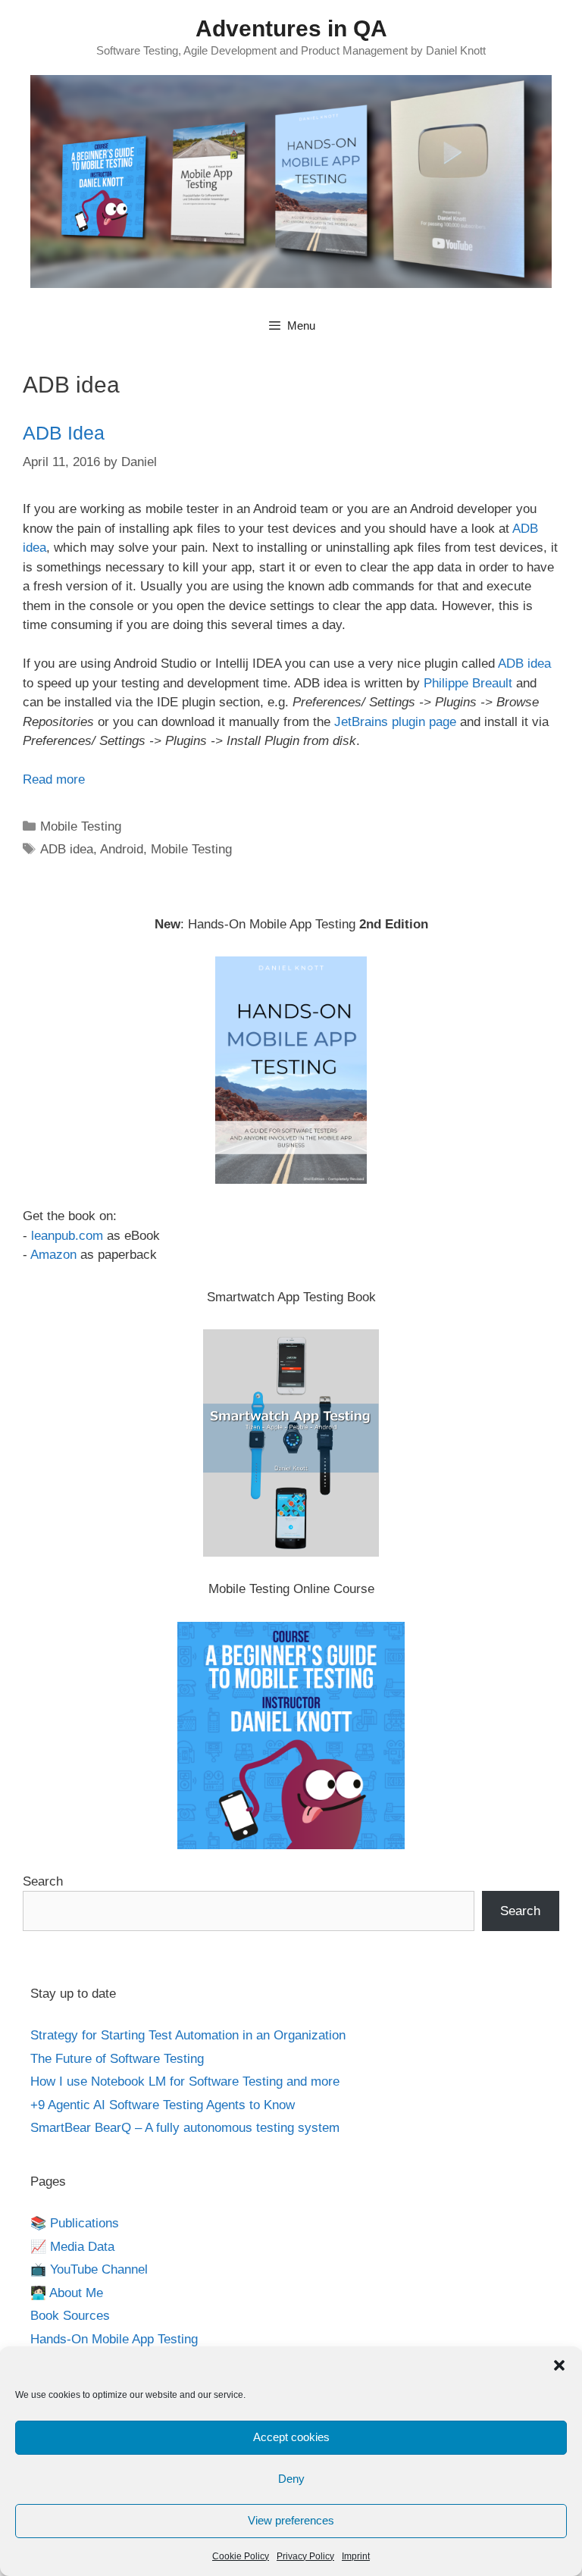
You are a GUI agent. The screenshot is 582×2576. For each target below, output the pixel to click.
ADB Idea (64, 433)
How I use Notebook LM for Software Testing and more (185, 2081)
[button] (559, 2365)
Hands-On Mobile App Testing (114, 2339)
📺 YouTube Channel (89, 2269)
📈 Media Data (72, 2247)
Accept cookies (291, 2437)
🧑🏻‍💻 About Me (67, 2293)
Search (43, 1881)
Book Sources (70, 2316)
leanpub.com (67, 1236)
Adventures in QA (291, 28)
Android (122, 849)
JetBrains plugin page (395, 722)
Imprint (356, 2556)
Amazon (53, 1255)
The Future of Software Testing (117, 2059)
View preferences (291, 2520)
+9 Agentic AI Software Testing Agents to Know (163, 2105)
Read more (54, 779)
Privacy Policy (305, 2556)
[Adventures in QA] (291, 181)
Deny (291, 2479)
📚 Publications (75, 2223)
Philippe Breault (468, 683)
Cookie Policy (241, 2556)
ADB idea (524, 664)
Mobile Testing (81, 826)
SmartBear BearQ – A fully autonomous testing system (185, 2128)
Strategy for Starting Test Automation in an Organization (188, 2035)
